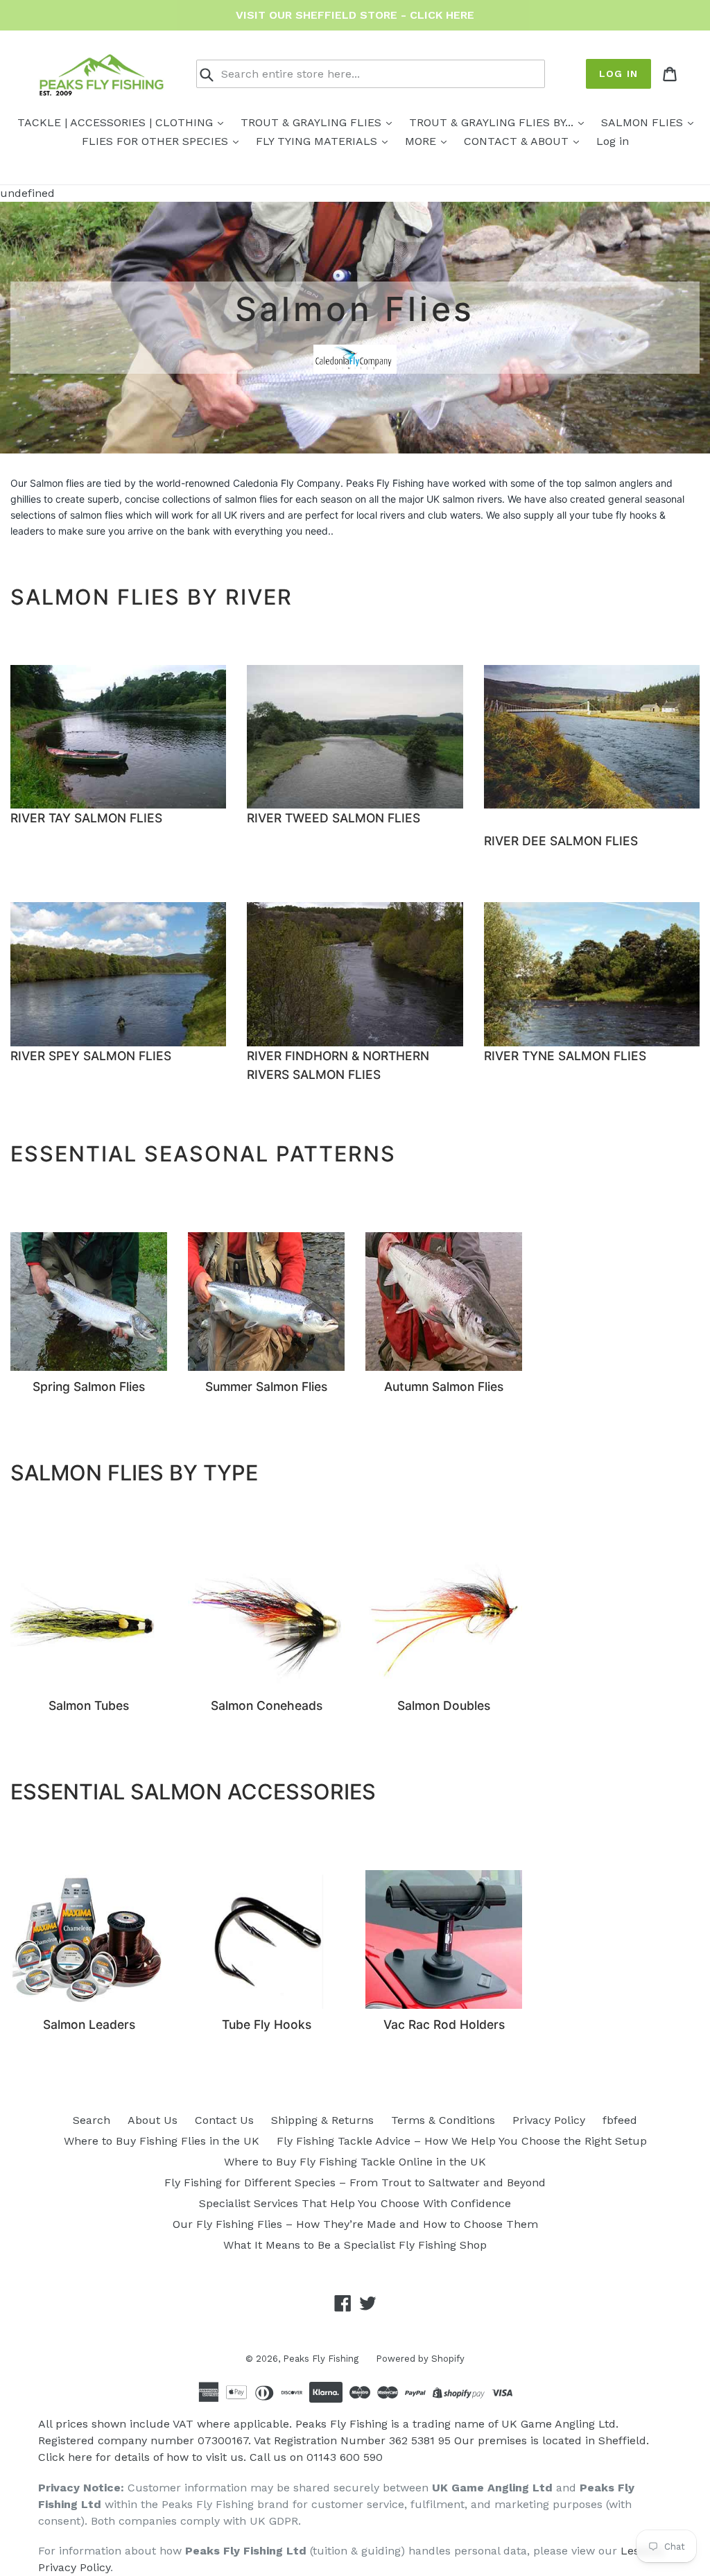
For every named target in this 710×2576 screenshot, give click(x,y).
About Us (153, 2120)
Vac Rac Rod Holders (444, 2024)
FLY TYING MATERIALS (318, 141)
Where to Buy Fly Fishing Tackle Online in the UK (355, 2162)
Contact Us (224, 2120)
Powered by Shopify (420, 2359)
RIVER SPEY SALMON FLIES (91, 1056)
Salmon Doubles (444, 1705)
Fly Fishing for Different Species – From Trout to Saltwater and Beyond (355, 2182)
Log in (618, 74)
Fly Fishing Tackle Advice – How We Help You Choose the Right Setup (462, 2141)
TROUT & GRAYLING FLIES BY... (493, 122)
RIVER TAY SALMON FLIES (86, 819)
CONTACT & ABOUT (518, 141)
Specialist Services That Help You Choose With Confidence (355, 2203)
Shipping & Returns (322, 2120)
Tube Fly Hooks (267, 2024)
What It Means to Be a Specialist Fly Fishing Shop (355, 2245)
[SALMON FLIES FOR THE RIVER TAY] (118, 737)
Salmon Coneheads (267, 1705)
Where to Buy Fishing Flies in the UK (162, 2141)
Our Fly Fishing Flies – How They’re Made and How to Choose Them (355, 2224)
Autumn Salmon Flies (444, 1386)
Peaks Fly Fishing (321, 2359)
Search (92, 2120)
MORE (422, 141)
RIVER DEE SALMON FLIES (561, 841)
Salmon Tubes (89, 1705)
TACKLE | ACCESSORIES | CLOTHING (117, 122)
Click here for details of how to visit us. (142, 2457)
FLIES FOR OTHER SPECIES (157, 141)
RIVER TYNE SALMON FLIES (565, 1056)
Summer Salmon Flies (266, 1386)
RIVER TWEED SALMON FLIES (334, 819)
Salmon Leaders (89, 2024)
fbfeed (620, 2120)
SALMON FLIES (644, 122)
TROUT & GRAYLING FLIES (313, 122)
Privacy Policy (549, 2120)
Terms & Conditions (443, 2120)
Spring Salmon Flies (89, 1386)
